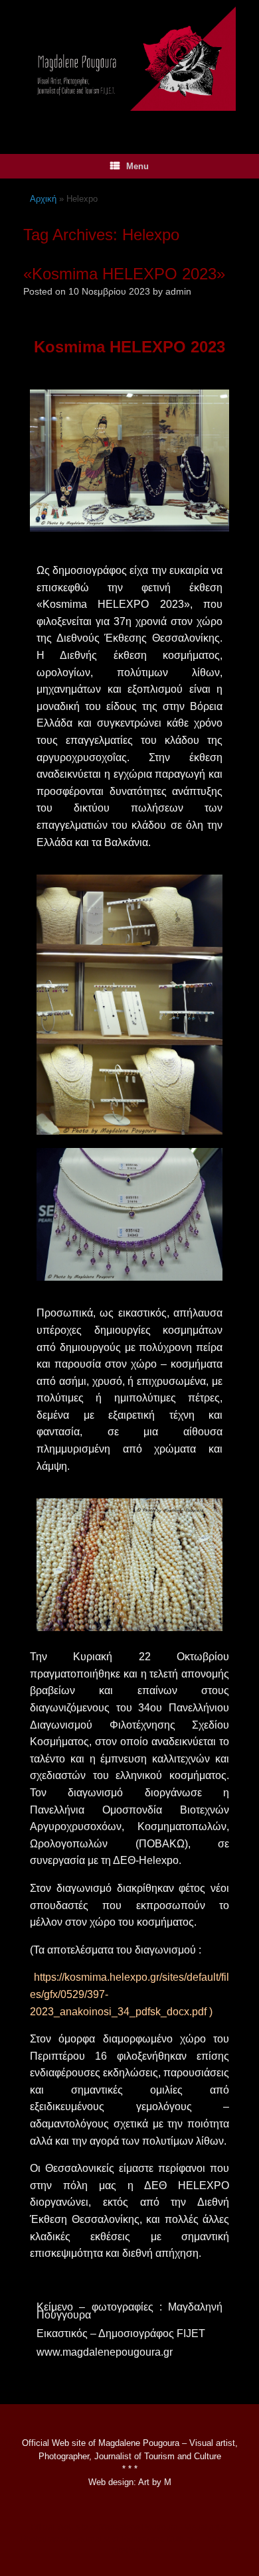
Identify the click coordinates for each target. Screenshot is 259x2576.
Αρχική (43, 199)
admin (178, 291)
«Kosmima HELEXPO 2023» (124, 274)
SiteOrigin (129, 2550)
